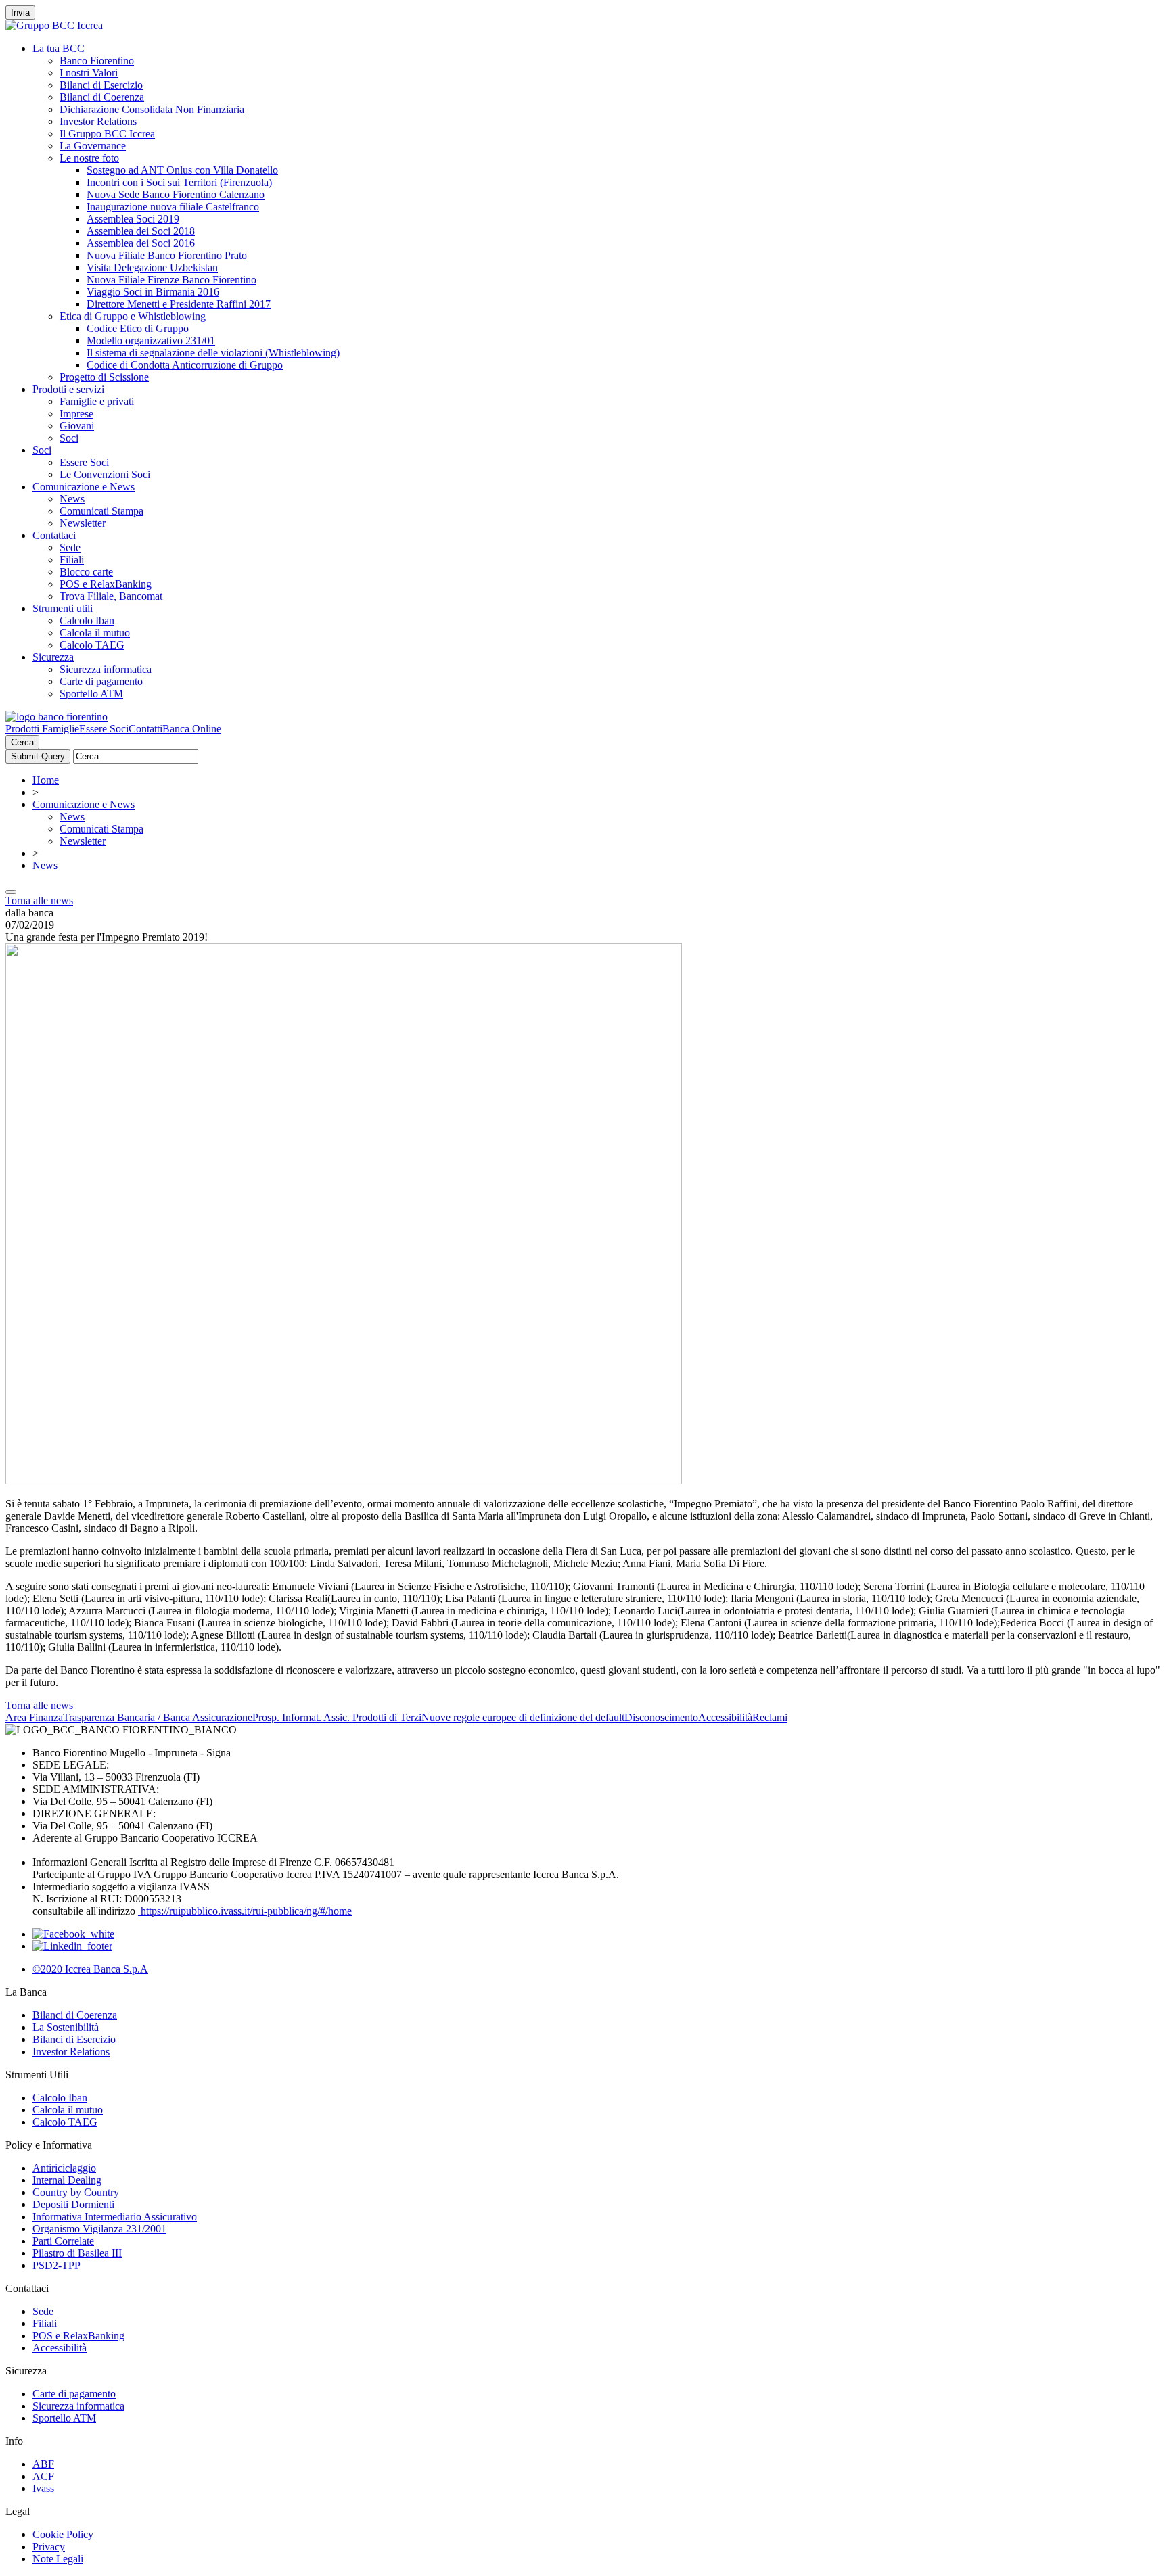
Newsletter (83, 523)
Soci (69, 438)
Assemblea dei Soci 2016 (141, 243)
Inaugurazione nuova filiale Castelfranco (173, 207)
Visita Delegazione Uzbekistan (152, 267)
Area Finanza (34, 1717)
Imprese (76, 414)
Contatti (145, 729)
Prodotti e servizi (68, 389)
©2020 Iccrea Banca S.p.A (90, 1969)
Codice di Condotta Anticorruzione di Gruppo (185, 365)
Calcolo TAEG (92, 645)
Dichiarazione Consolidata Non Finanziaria (152, 109)
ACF (43, 2476)
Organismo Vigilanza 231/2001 (99, 2229)
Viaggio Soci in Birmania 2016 (153, 292)
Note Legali (58, 2559)
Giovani (77, 426)
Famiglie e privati (97, 401)
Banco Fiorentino (97, 61)
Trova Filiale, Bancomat (111, 596)
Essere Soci (84, 462)
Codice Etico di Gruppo (138, 328)
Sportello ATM (91, 694)
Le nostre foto (89, 158)
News (72, 499)
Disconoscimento (661, 1717)
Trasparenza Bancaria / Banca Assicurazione (158, 1717)
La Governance (93, 146)
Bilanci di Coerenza (102, 97)
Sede (70, 547)
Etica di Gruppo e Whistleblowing (133, 316)
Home (46, 780)
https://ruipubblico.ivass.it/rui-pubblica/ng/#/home (245, 1911)
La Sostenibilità (66, 2027)
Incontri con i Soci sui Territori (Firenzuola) (179, 182)
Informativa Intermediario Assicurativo (115, 2217)
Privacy (49, 2547)
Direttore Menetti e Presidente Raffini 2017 (179, 304)
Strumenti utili (63, 608)
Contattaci (54, 535)
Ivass (43, 2488)
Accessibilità (725, 1717)
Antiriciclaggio (64, 2168)
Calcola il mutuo (95, 633)
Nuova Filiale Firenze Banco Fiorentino (171, 280)
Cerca (22, 742)
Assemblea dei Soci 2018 (141, 231)
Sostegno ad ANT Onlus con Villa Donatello (182, 170)
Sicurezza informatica (106, 669)
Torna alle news (39, 900)
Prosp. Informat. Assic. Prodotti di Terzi (337, 1717)
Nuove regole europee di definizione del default (523, 1717)
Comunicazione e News (84, 487)
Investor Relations (98, 121)
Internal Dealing (67, 2180)
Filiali (72, 560)
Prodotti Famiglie (42, 729)
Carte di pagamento (101, 681)
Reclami (770, 1717)
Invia (20, 13)
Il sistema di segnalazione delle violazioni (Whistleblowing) (213, 353)
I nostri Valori (89, 73)
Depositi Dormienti (73, 2204)
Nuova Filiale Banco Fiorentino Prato (167, 255)
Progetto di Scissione (104, 377)
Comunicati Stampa (101, 511)
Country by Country (76, 2192)
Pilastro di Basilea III (77, 2253)
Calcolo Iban (87, 620)
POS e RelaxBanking (106, 584)
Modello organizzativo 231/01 (151, 341)
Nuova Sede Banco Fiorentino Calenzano (176, 194)
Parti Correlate (63, 2241)
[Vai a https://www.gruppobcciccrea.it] (54, 25)
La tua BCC (59, 48)
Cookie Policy (63, 2534)
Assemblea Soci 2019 (133, 219)
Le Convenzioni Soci (105, 474)
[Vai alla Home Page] (56, 717)
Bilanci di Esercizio (101, 85)
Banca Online (192, 729)
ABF (43, 2464)
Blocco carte (86, 572)
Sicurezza (53, 657)
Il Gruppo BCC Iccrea (107, 134)
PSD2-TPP (56, 2265)
